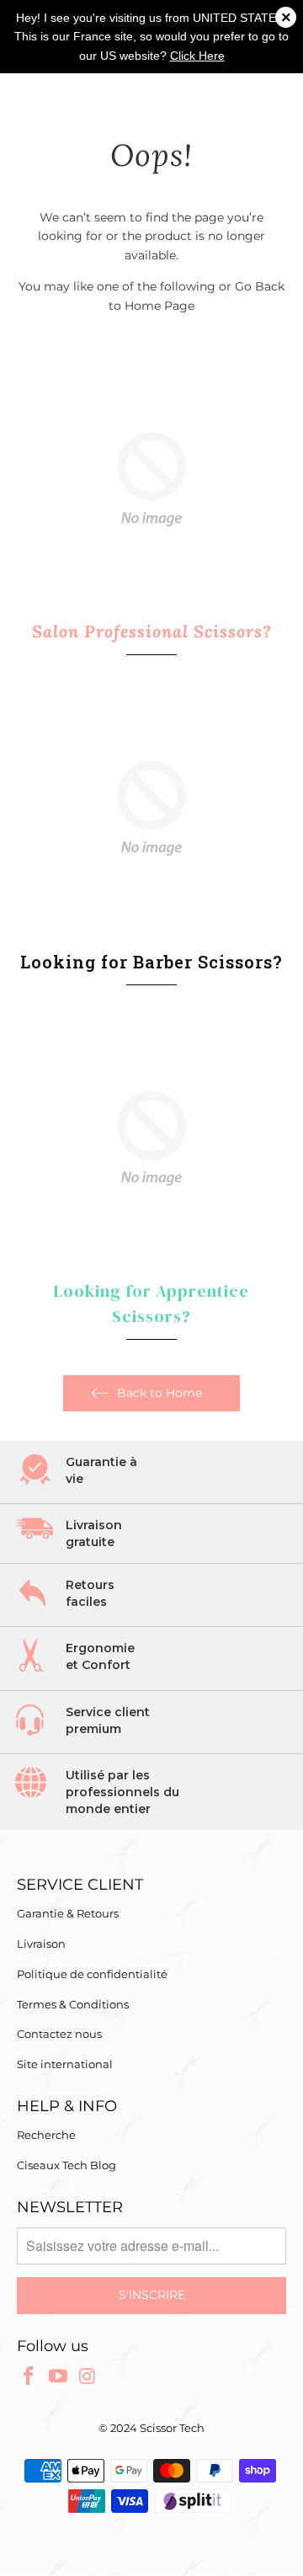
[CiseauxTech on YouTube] (59, 2377)
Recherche (46, 2135)
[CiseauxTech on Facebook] (29, 2377)
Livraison (41, 1944)
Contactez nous (59, 2034)
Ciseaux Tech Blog (66, 2165)
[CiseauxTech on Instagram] (88, 2377)
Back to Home (159, 1393)
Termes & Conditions (73, 2004)
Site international (65, 2064)
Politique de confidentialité (92, 1974)
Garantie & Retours (68, 1913)
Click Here (197, 56)
